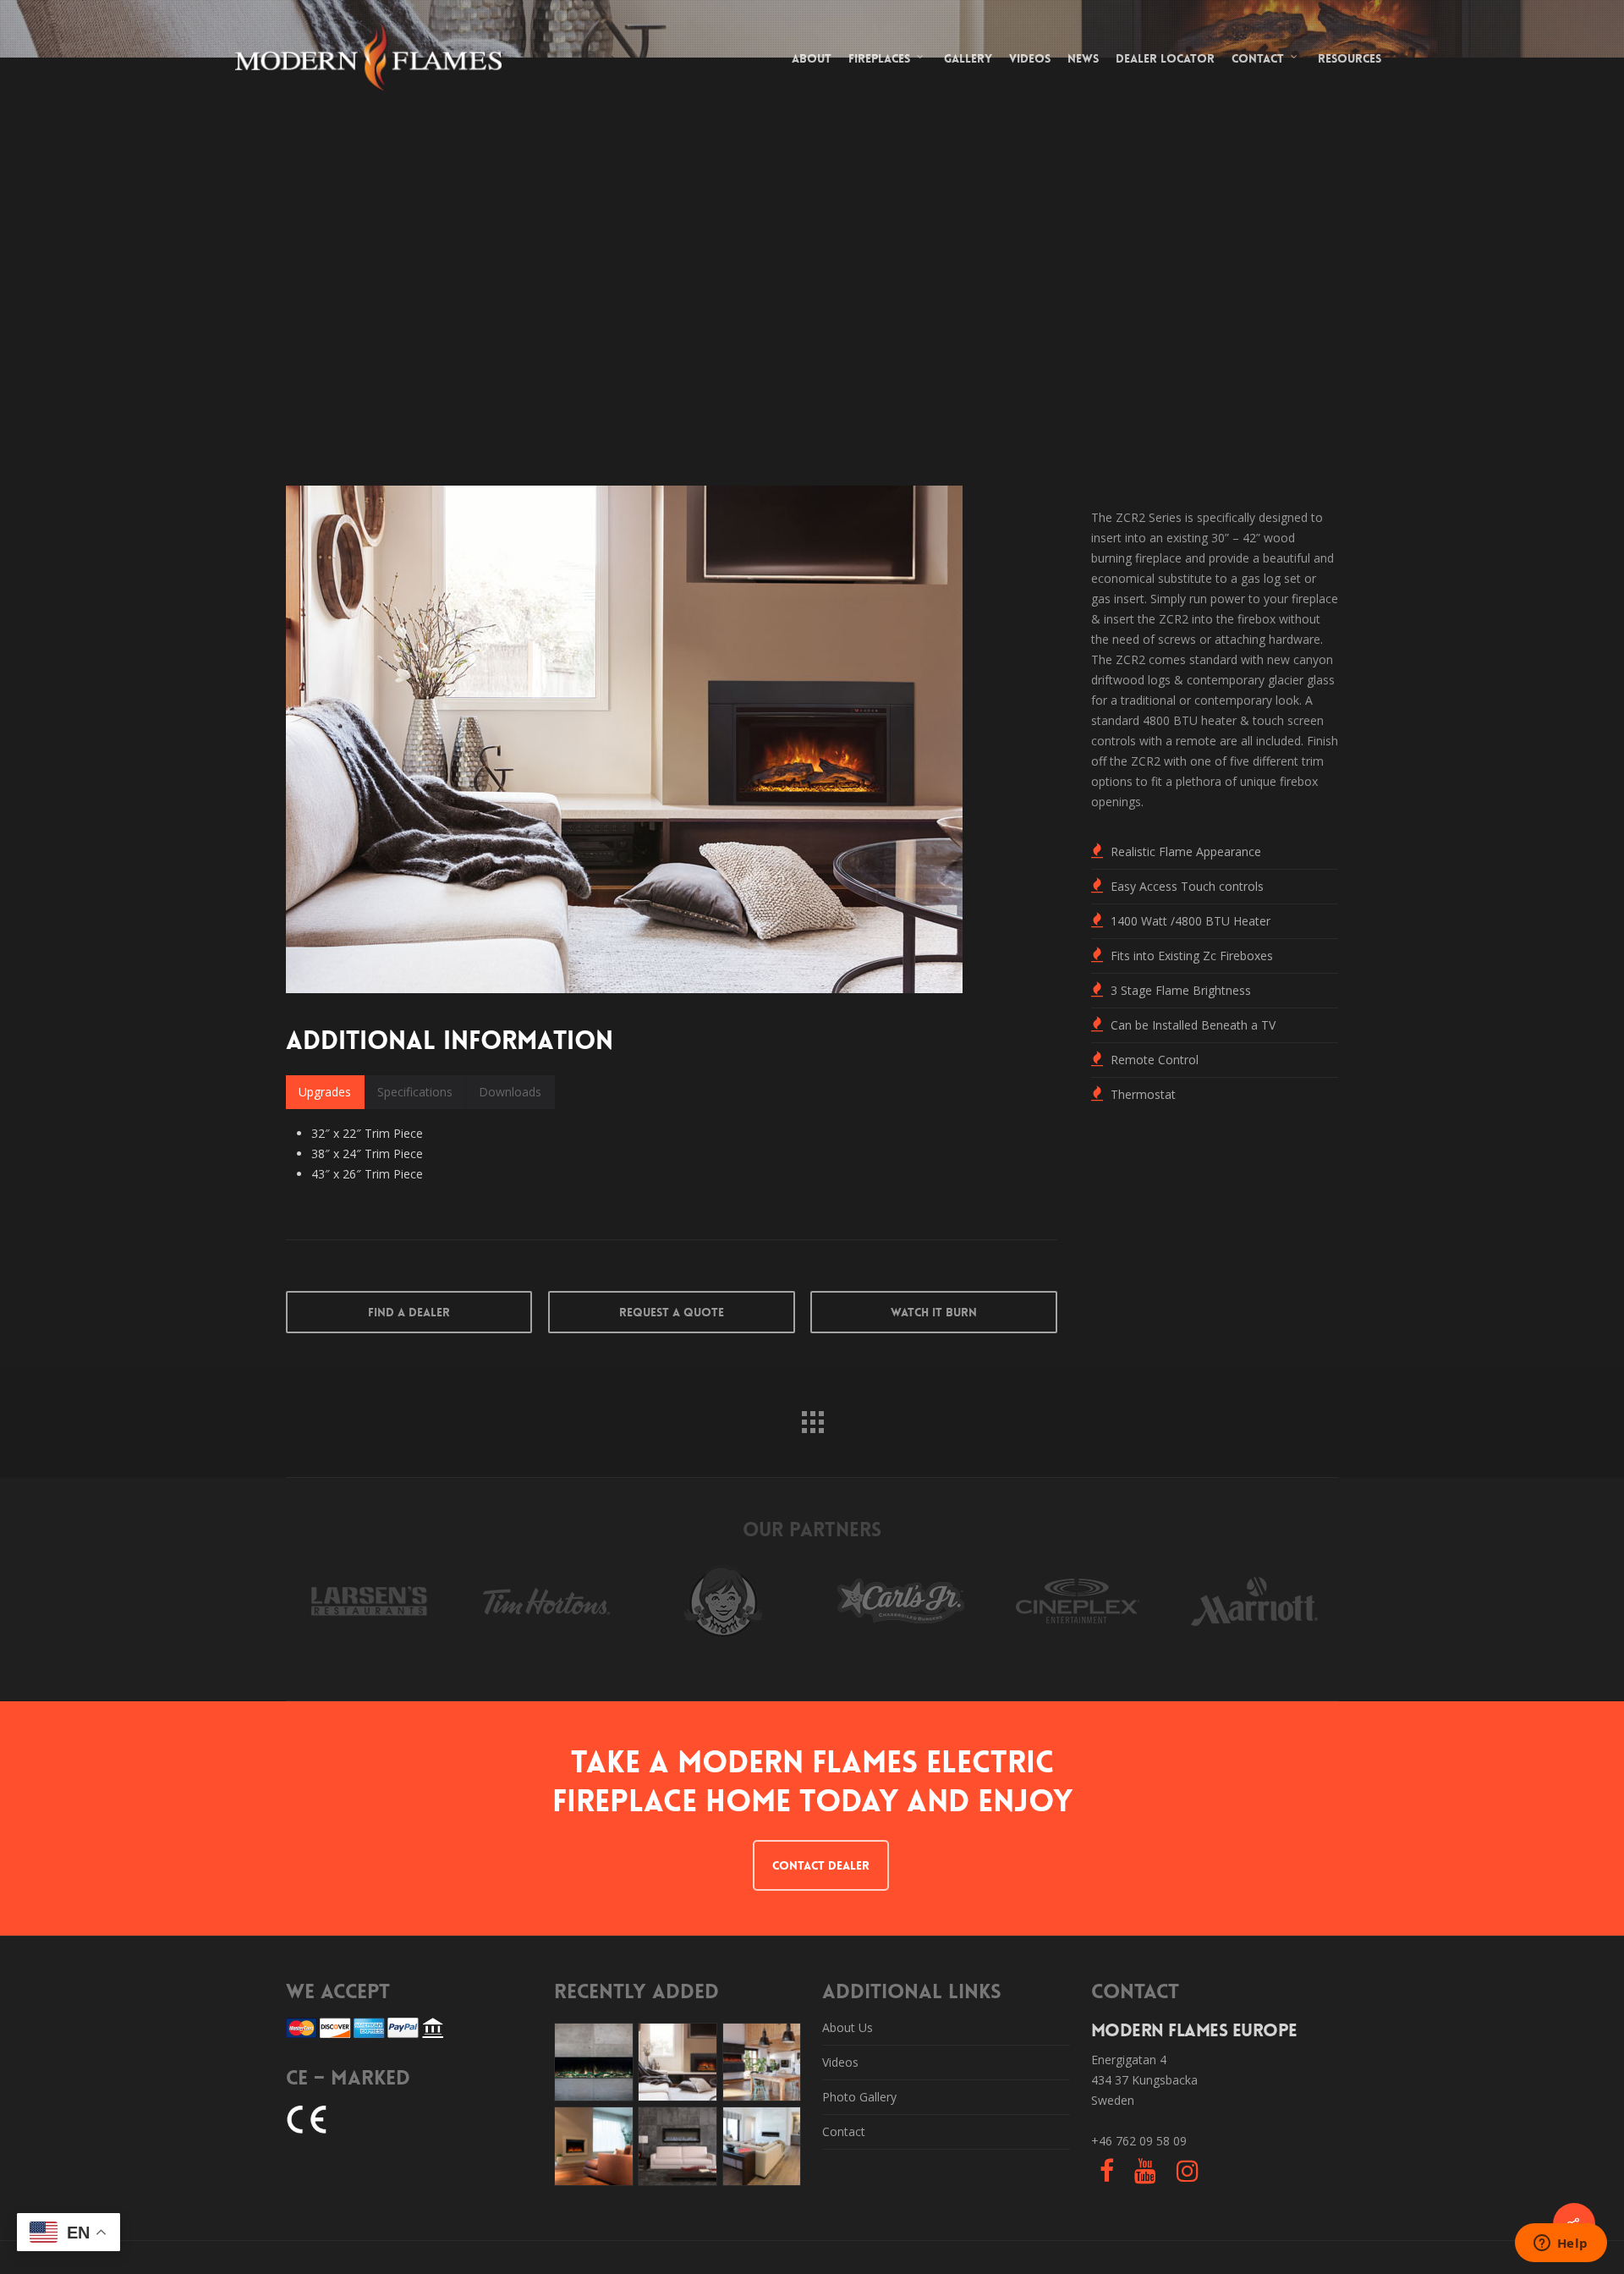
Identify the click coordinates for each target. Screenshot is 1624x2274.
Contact (1258, 58)
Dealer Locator (1165, 58)
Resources (1350, 58)
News (1083, 58)
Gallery (968, 58)
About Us (848, 2027)
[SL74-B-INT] (762, 2146)
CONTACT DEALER (821, 1865)
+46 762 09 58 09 (1139, 2141)
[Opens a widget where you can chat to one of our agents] (1561, 2244)
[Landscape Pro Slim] (594, 2063)
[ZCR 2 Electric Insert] (678, 2063)
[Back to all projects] (812, 1418)
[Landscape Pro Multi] (762, 2063)
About (812, 58)
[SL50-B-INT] (678, 2146)
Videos (1030, 58)
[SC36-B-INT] (594, 2146)
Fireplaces (879, 58)
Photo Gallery (859, 2097)
